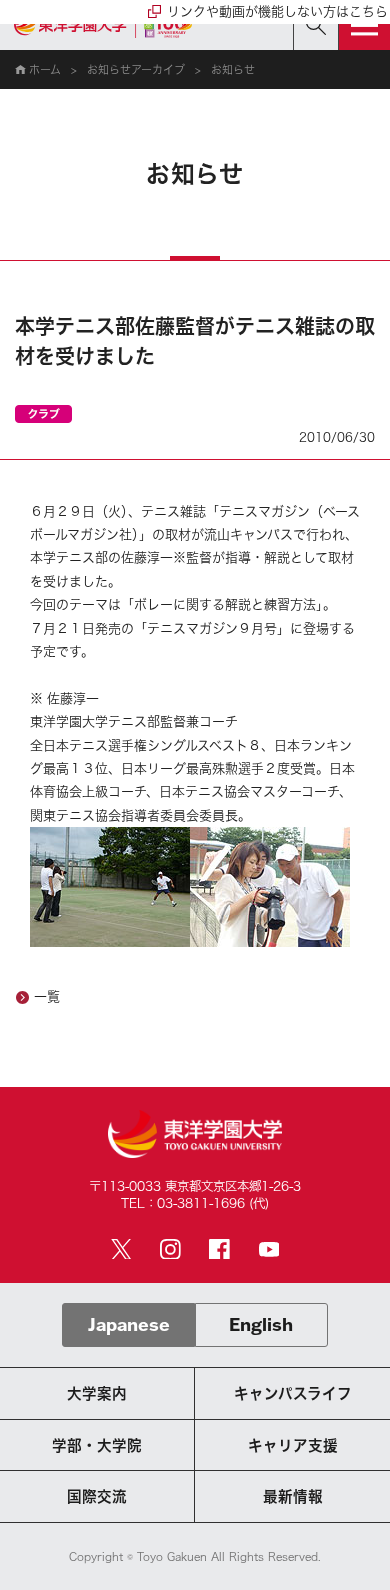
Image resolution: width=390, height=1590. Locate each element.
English (261, 1324)
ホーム (45, 69)
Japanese (129, 1324)
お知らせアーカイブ (136, 69)
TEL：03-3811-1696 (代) (195, 1203)
